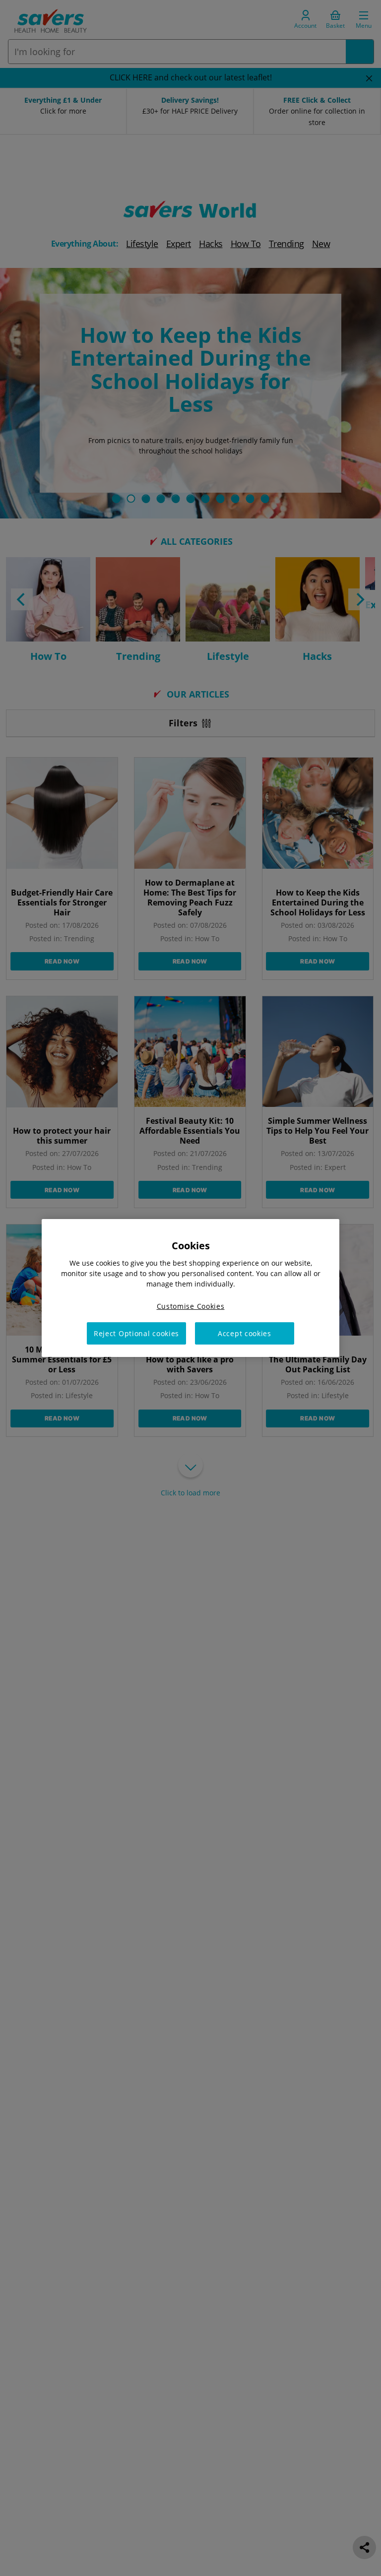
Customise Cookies (191, 1306)
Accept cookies (245, 1333)
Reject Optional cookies (136, 1333)
